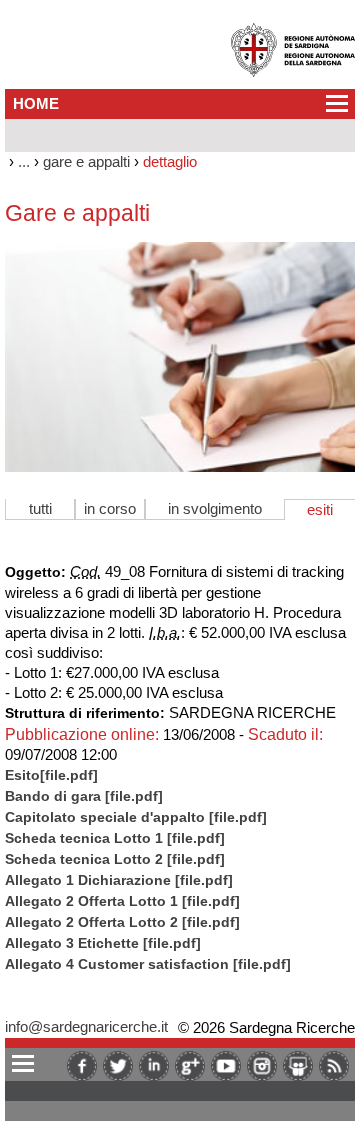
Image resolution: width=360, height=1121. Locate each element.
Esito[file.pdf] (51, 775)
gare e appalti (86, 161)
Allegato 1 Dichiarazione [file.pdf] (119, 880)
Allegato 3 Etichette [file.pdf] (103, 943)
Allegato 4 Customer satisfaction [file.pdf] (148, 964)
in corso (110, 508)
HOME (36, 103)
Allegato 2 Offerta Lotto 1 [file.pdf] (122, 901)
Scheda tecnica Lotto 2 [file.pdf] (115, 859)
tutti (40, 508)
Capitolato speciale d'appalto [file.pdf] (136, 817)
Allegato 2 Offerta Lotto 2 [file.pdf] (122, 922)
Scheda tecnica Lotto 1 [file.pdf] (115, 838)
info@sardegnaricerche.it (86, 1026)
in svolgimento (215, 508)
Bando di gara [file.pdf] (84, 796)
